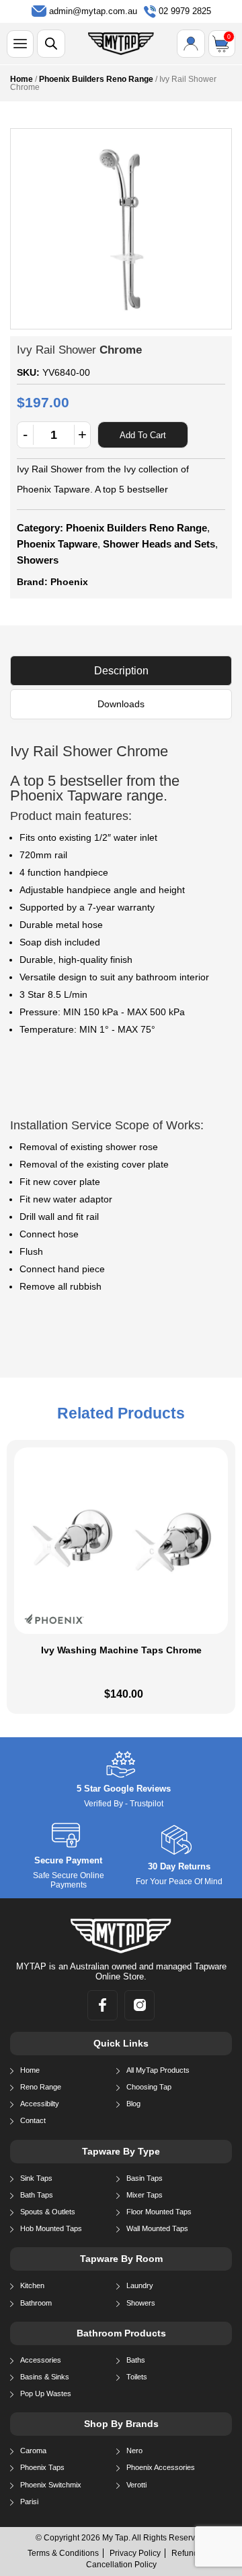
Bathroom (36, 2303)
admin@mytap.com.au (93, 11)
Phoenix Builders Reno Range (96, 79)
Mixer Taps (145, 2195)
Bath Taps (37, 2195)
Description (121, 671)
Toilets (137, 2377)
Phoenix (69, 582)
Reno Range (41, 2087)
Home (22, 79)
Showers (38, 560)
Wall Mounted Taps (157, 2228)
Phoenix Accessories (161, 2467)
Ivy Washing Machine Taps (121, 1650)
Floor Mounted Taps (159, 2212)
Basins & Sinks (45, 2377)
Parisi (29, 2502)
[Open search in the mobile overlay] (51, 44)
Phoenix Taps (42, 2467)
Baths (136, 2360)
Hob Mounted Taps (51, 2228)
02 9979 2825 (185, 11)
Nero (134, 2451)
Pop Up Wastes (46, 2393)
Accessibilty (40, 2104)
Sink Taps (36, 2178)
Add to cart (143, 435)
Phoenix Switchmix (51, 2485)
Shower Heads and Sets (159, 544)
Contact (33, 2120)
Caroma (33, 2451)
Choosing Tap (149, 2087)
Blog (133, 2104)
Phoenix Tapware (57, 544)
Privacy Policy (135, 2553)
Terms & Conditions (63, 2553)
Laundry (140, 2285)
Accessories (41, 2360)
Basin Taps (145, 2178)
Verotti (136, 2485)
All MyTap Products (158, 2070)
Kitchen (32, 2285)
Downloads (121, 704)
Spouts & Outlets (48, 2212)
